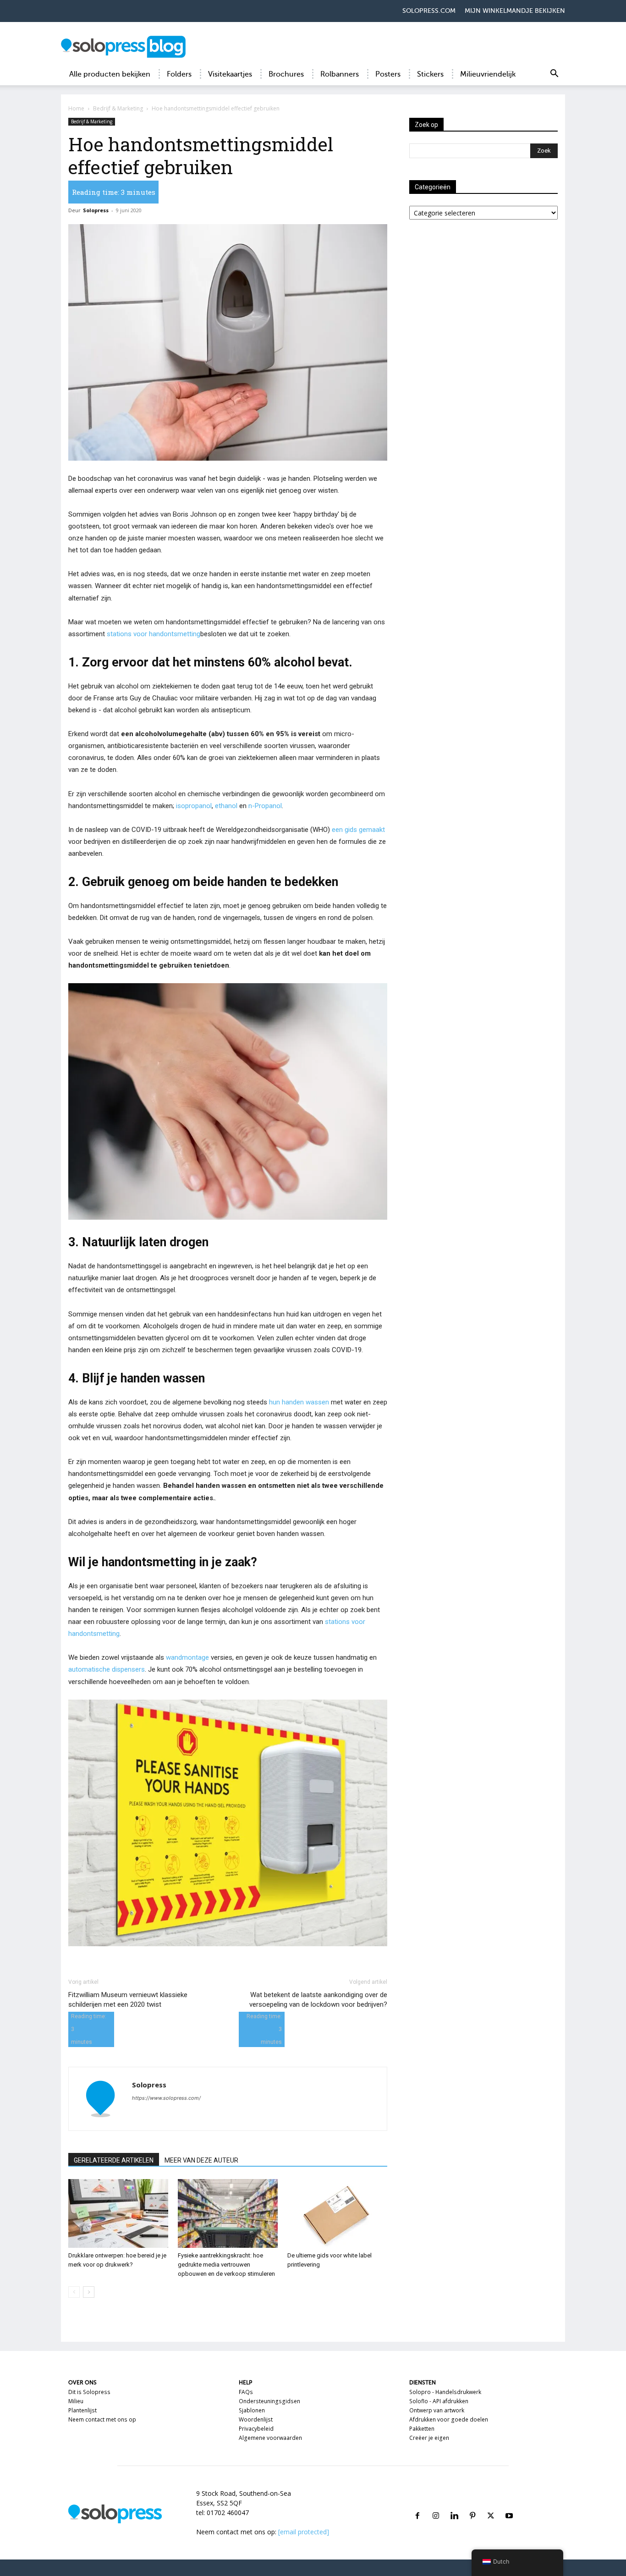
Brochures (286, 74)
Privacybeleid (256, 2429)
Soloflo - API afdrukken (439, 2401)
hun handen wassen (299, 1402)
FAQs (246, 2392)
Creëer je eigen (429, 2438)
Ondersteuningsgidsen (269, 2401)
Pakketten (422, 2429)
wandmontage (187, 1657)
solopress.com (429, 11)
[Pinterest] (472, 2505)
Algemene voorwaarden (270, 2438)
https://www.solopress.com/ (166, 2098)
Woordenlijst (256, 2419)
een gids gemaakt (358, 830)
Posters (388, 74)
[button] (554, 75)
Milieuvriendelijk (488, 74)
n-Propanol (265, 806)
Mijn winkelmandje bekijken (515, 11)
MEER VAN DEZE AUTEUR (201, 2160)
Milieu (76, 2401)
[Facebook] (417, 2505)
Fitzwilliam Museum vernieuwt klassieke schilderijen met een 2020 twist (128, 2000)
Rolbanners (340, 74)
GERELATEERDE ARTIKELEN (114, 2160)
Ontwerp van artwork (437, 2410)
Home (76, 108)
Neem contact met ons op (102, 2419)
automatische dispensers (107, 1669)
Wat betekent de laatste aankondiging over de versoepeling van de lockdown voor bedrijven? (318, 2000)
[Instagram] (436, 2505)
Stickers (430, 74)
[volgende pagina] (89, 2292)
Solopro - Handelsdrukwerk (445, 2392)
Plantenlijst (82, 2410)
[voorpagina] (74, 2292)
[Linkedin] (454, 2505)
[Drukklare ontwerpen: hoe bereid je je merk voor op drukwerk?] (118, 2213)
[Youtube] (509, 2505)
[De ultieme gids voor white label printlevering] (337, 2213)
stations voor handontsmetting (154, 634)
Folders (179, 74)
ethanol (226, 806)
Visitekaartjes (230, 74)
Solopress (96, 210)
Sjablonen (252, 2410)
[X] (491, 2505)
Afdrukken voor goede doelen (449, 2419)
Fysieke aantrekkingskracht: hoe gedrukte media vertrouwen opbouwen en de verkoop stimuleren (226, 2265)
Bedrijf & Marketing (118, 108)
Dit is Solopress (89, 2392)
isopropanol (194, 806)
